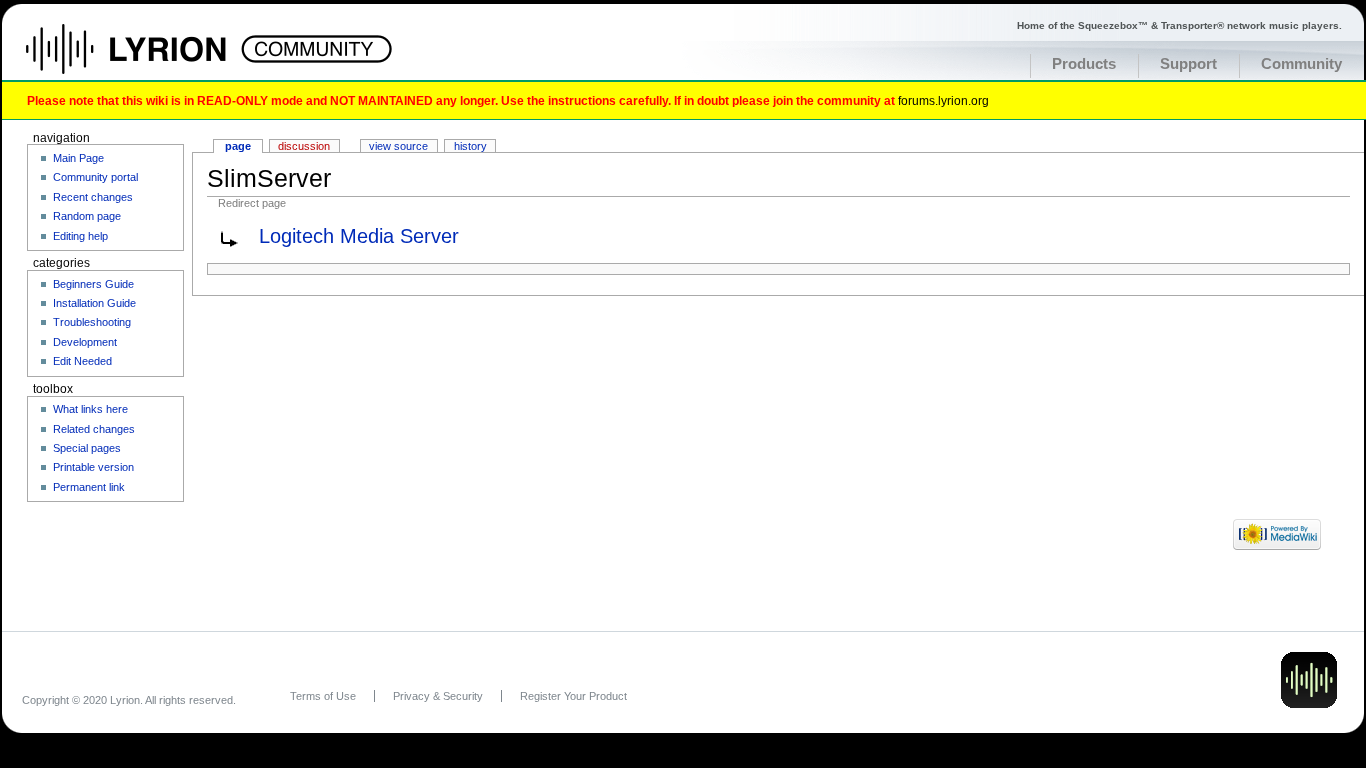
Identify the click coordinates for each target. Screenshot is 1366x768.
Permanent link (89, 487)
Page (238, 146)
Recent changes (93, 197)
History (470, 146)
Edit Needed (82, 361)
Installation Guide (94, 303)
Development (85, 342)
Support (1188, 64)
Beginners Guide (93, 284)
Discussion (304, 146)
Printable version (93, 467)
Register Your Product (573, 696)
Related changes (94, 429)
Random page (87, 216)
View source (398, 146)
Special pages (87, 448)
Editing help (80, 236)
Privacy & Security (438, 696)
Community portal (95, 177)
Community (1301, 64)
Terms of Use (323, 696)
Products (1084, 64)
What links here (90, 409)
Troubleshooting (92, 322)
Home (147, 59)
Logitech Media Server (359, 236)
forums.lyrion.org (943, 100)
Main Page (78, 158)
